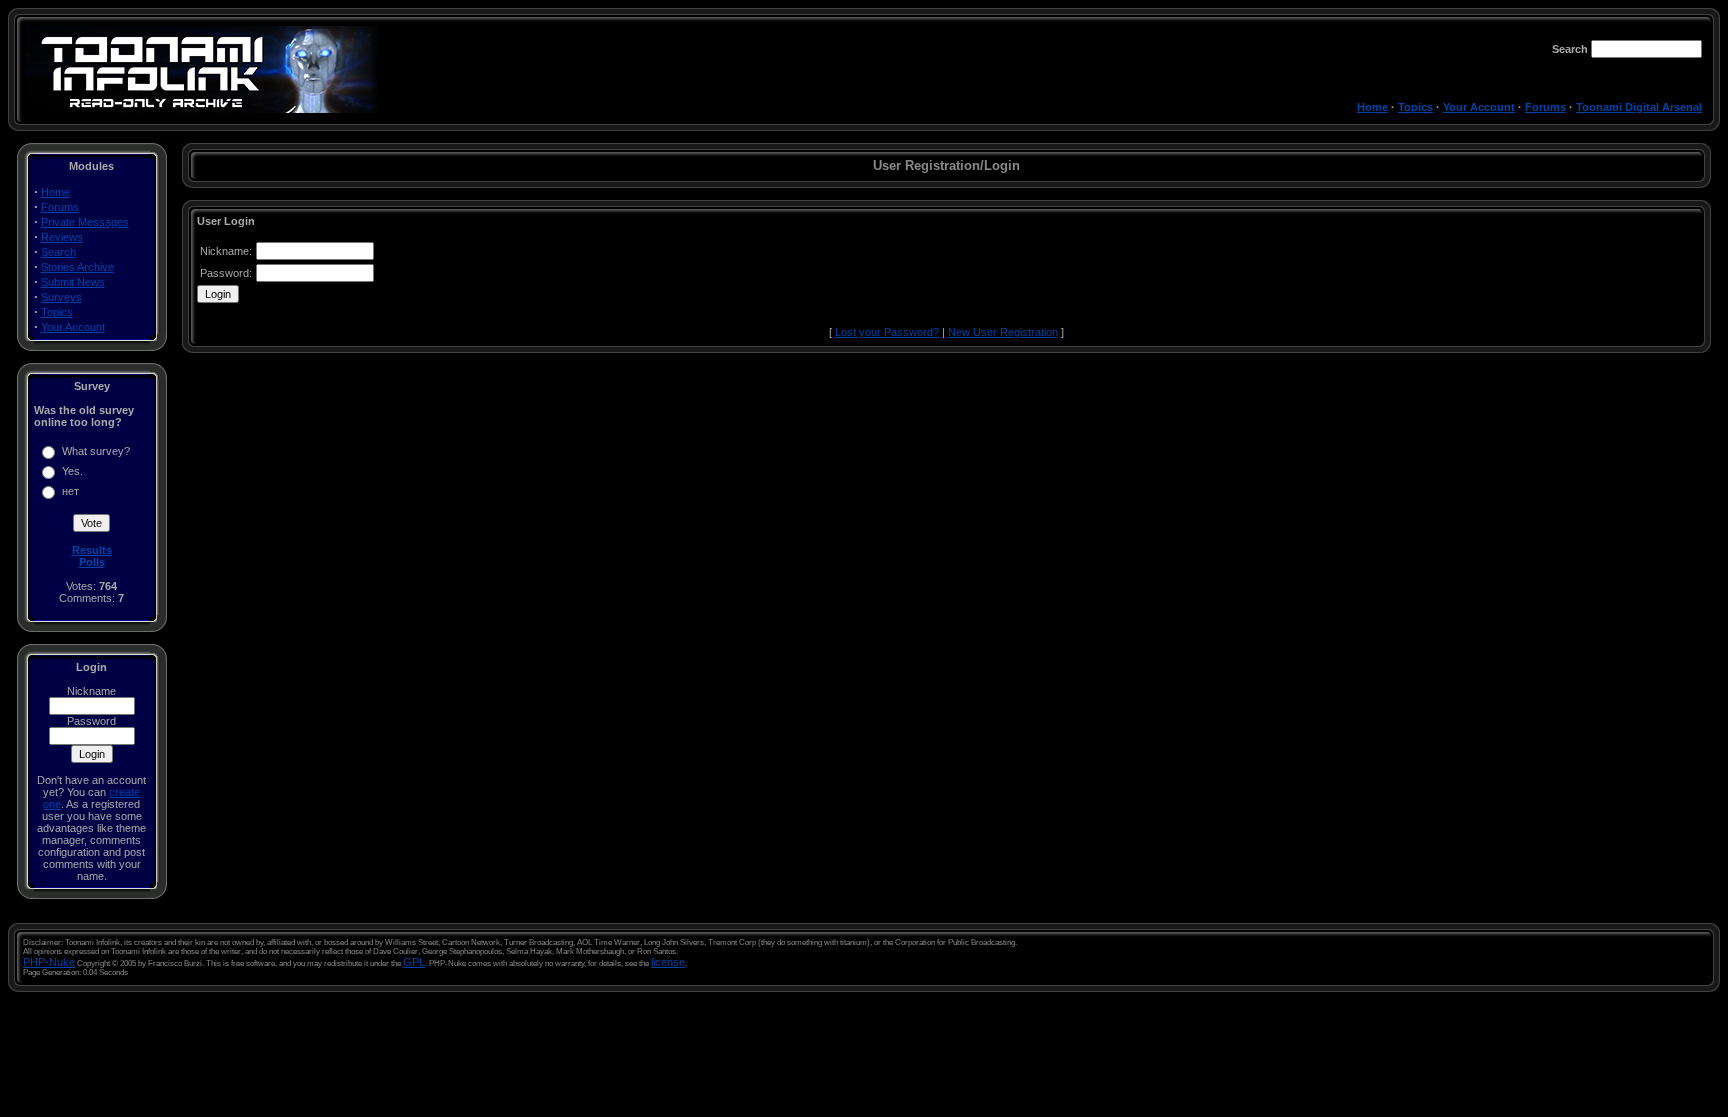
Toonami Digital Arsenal (1639, 107)
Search (58, 252)
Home (1372, 107)
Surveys (61, 297)
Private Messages (85, 222)
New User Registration (1003, 332)
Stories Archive (77, 267)
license (668, 962)
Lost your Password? (887, 332)
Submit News (73, 282)
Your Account (1479, 107)
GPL (414, 962)
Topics (1415, 107)
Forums (1545, 107)
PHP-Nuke (49, 962)
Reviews (62, 237)
